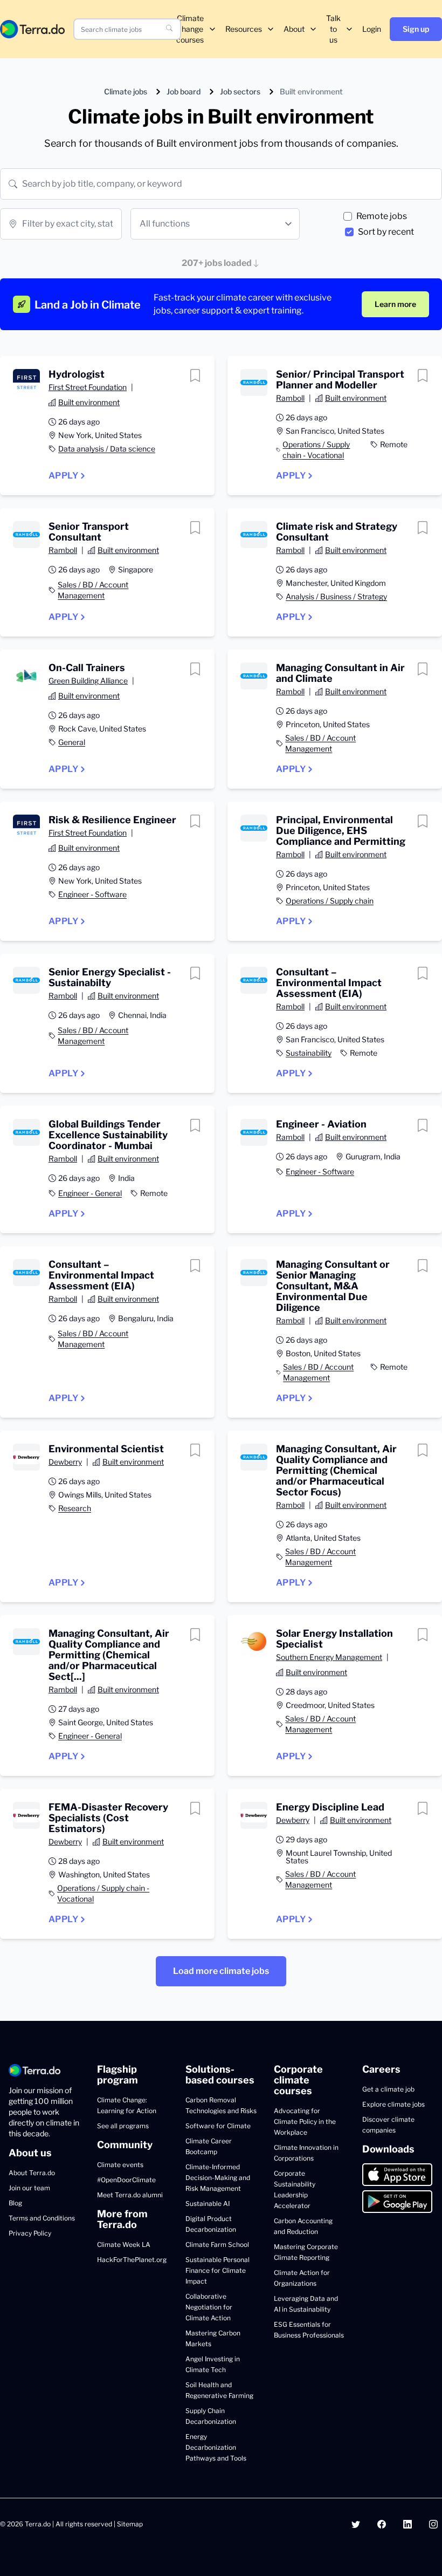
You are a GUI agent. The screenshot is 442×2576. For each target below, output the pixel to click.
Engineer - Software (92, 894)
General (72, 742)
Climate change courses (190, 29)
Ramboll (290, 398)
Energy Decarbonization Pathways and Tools (216, 2447)
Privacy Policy (30, 2233)
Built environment (89, 402)
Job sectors (240, 91)
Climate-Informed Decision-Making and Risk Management (218, 2178)
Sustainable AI (208, 2203)
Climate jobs (126, 91)
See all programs (123, 2126)
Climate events (120, 2165)
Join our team (29, 2188)
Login (372, 29)
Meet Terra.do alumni (130, 2195)
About (294, 29)
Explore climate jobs (393, 2104)
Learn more (395, 304)
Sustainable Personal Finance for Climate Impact (217, 2270)
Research (75, 1508)
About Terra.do (32, 2173)
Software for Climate (218, 2126)
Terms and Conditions (42, 2218)
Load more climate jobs (221, 1971)
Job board (184, 91)
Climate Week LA (124, 2244)
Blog (15, 2203)
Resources (244, 29)
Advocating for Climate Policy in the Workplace (305, 2121)
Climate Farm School (217, 2244)
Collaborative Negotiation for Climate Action (209, 2307)
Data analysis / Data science (107, 449)
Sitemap (130, 2524)
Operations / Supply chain (330, 901)
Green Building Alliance (88, 681)
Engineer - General (90, 1193)
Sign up (416, 29)
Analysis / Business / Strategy (336, 596)
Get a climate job (388, 2089)
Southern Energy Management (329, 1657)
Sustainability (309, 1053)
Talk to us (333, 29)
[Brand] (32, 29)
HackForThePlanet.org (132, 2260)
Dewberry (65, 1462)
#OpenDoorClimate (126, 2180)
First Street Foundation (88, 387)
